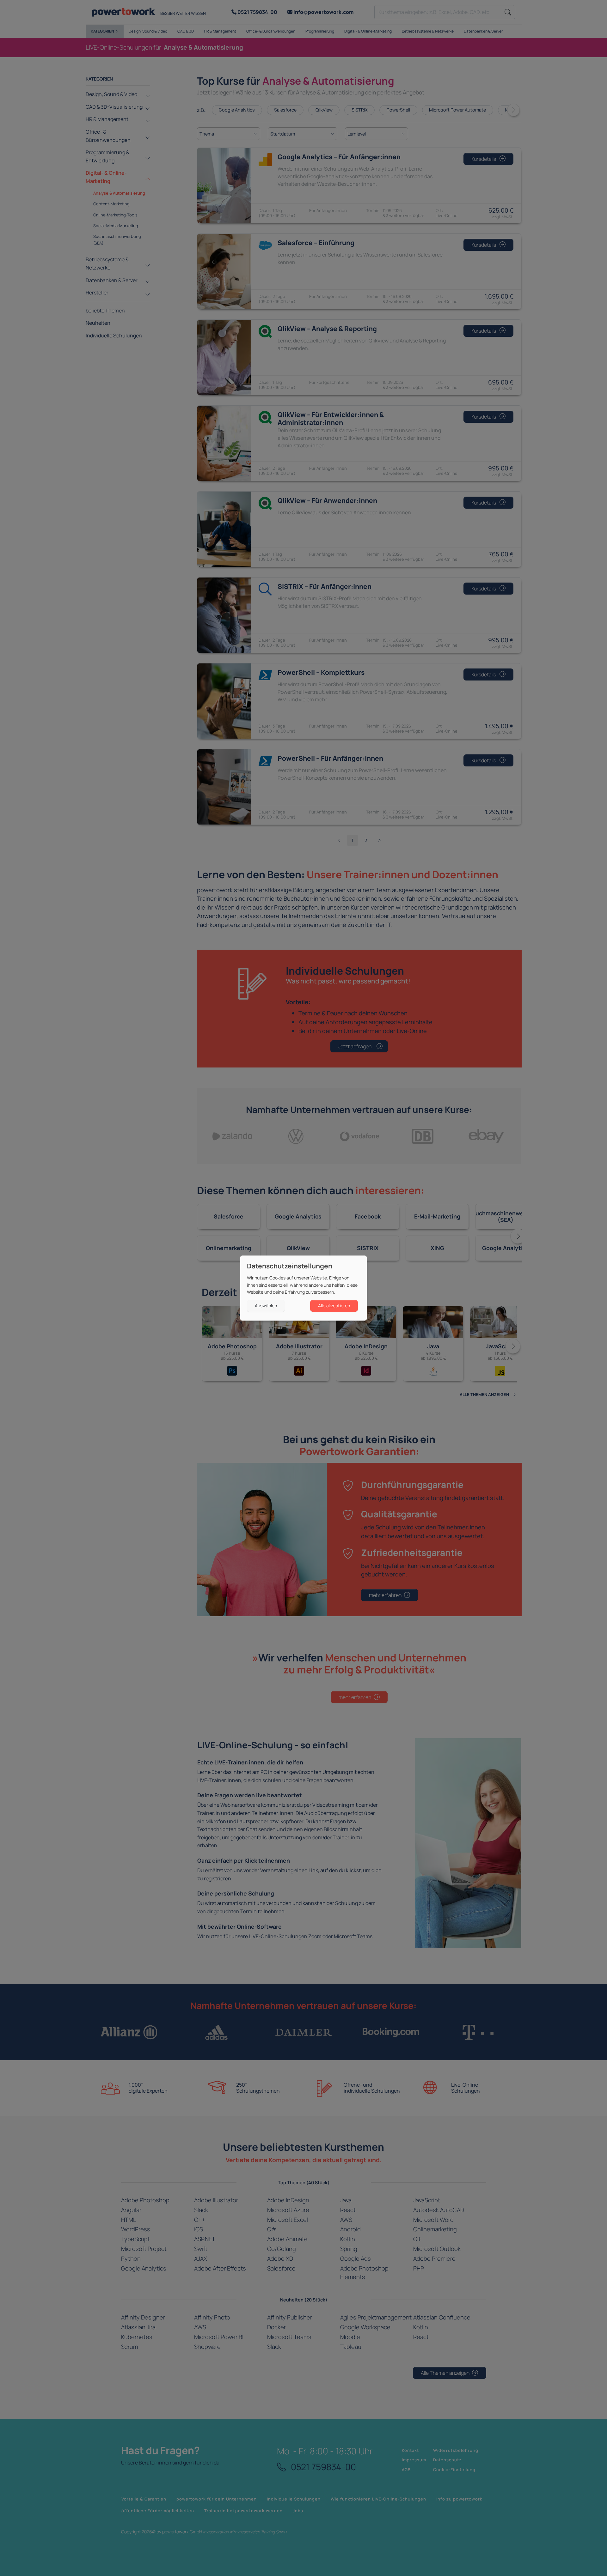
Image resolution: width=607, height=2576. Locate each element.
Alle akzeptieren (334, 1306)
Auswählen (266, 1306)
